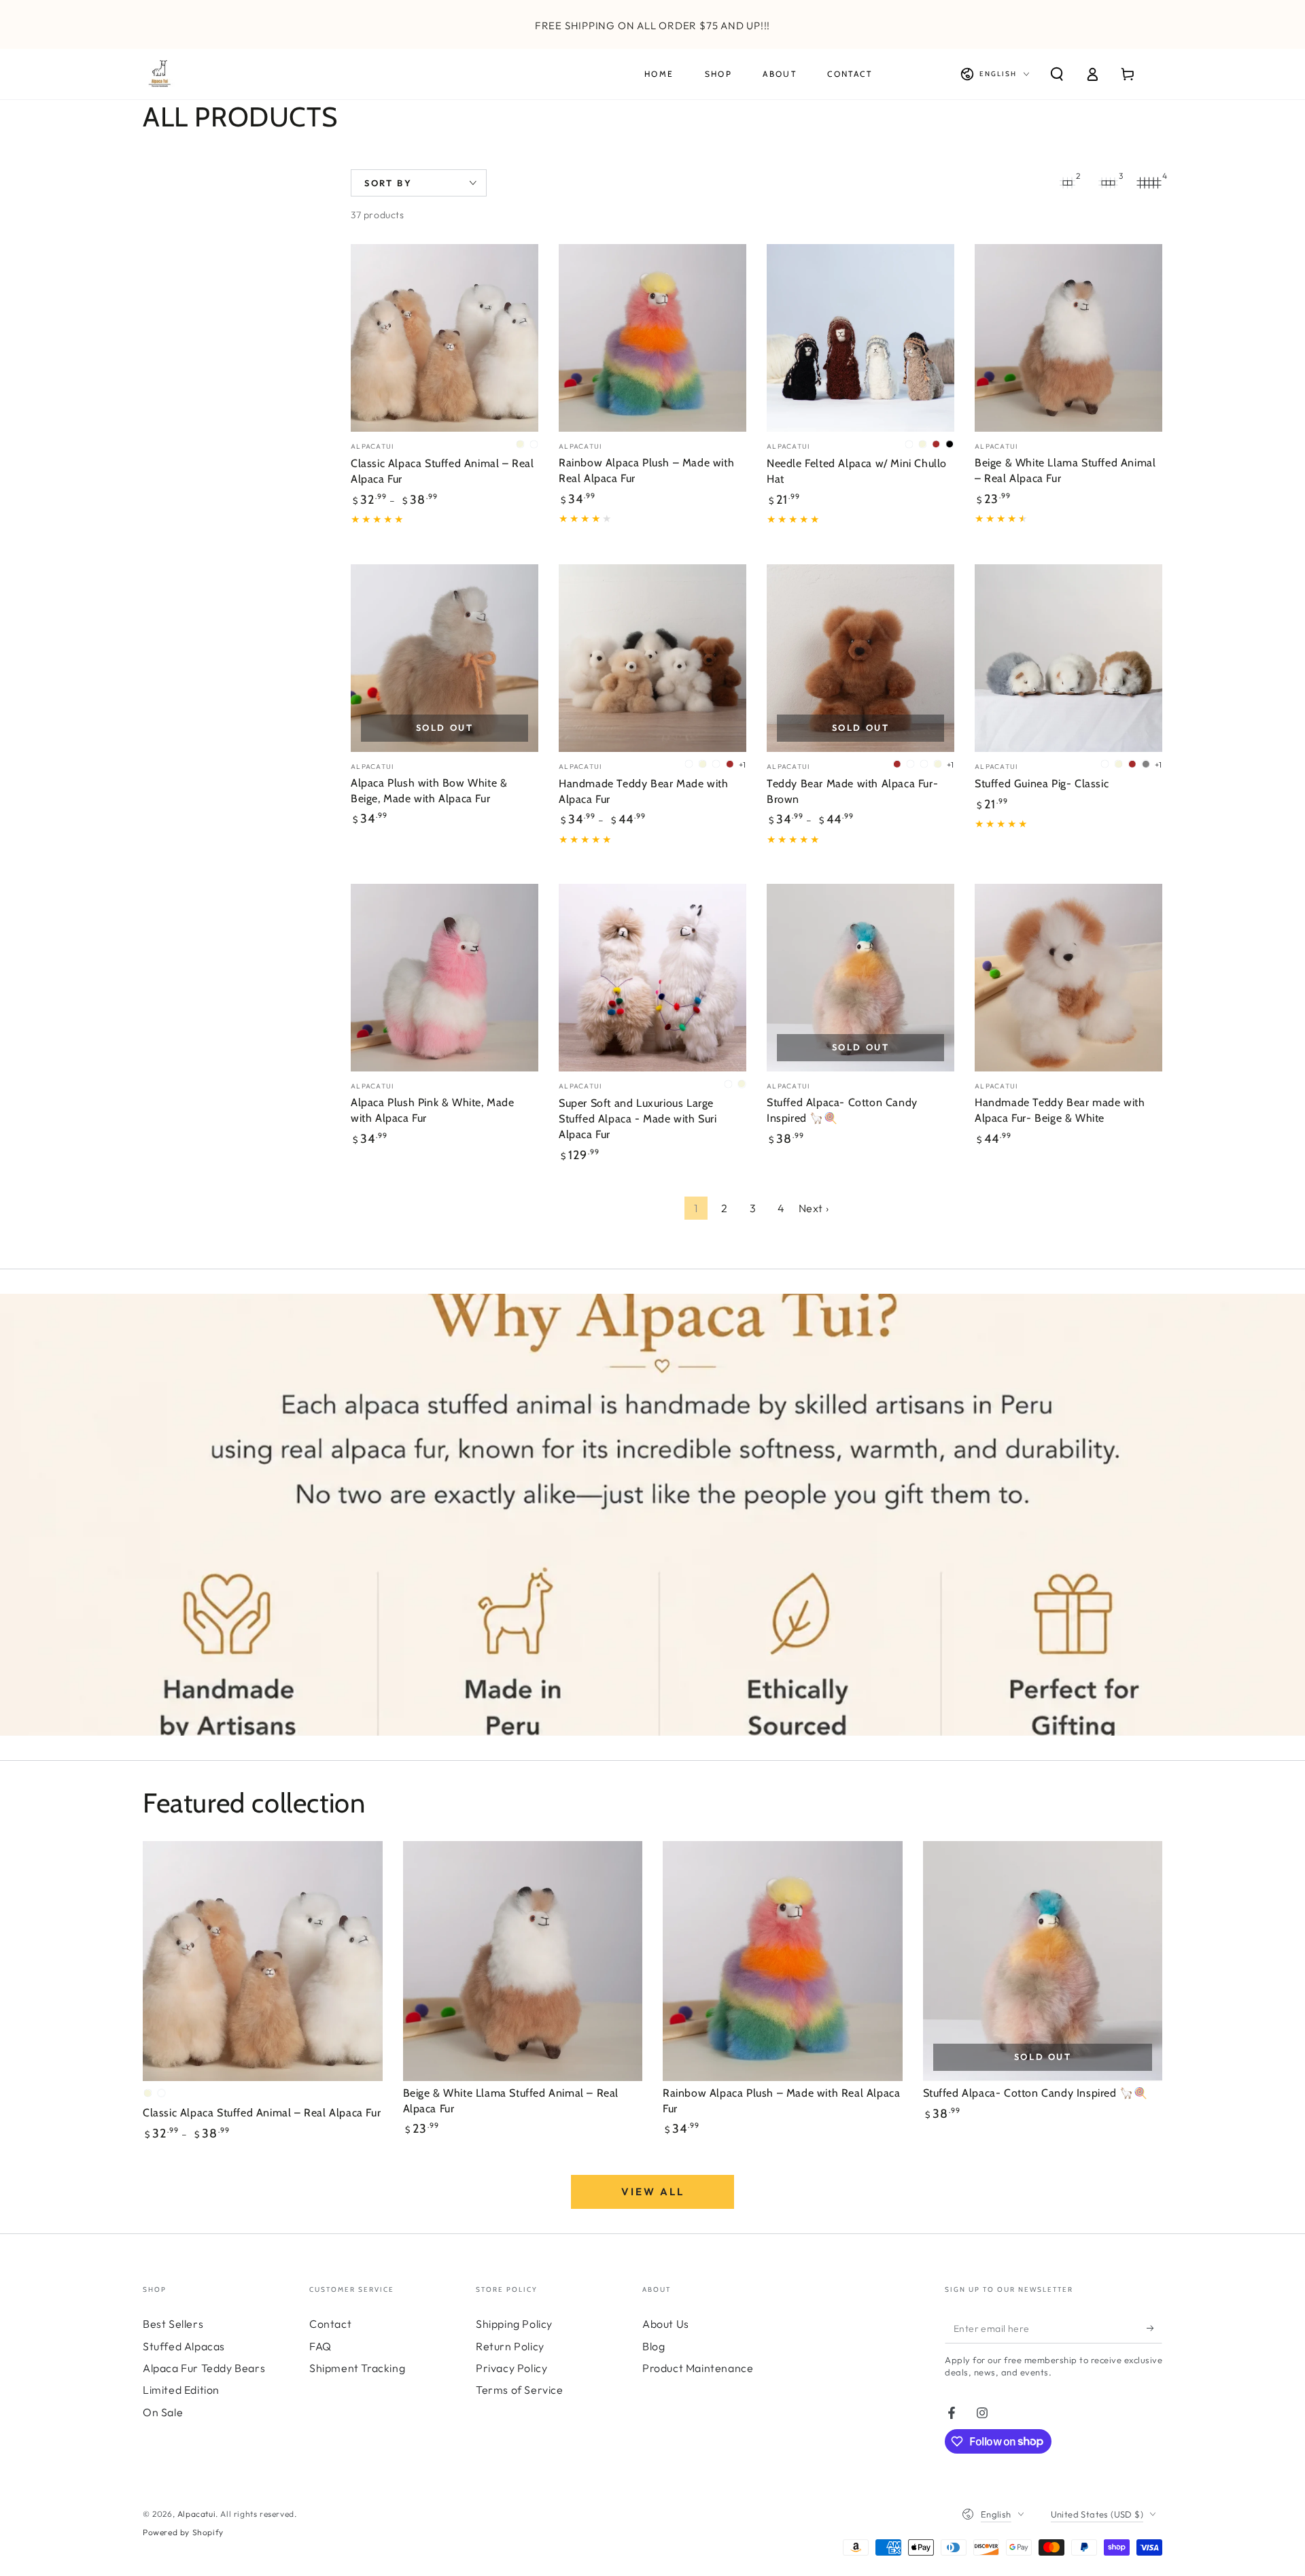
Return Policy (510, 2346)
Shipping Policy (514, 2324)
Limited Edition (181, 2390)
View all (653, 2192)
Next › (814, 1208)
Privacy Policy (511, 2368)
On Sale (163, 2412)
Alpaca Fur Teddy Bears (204, 2368)
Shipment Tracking (357, 2368)
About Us (666, 2324)
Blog (654, 2346)
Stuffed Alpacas (184, 2346)
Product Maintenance (698, 2368)
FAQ (320, 2346)
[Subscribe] (1154, 2328)
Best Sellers (173, 2324)
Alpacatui (196, 2514)
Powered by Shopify (183, 2532)
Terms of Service (520, 2390)
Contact (330, 2324)
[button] (1057, 74)
